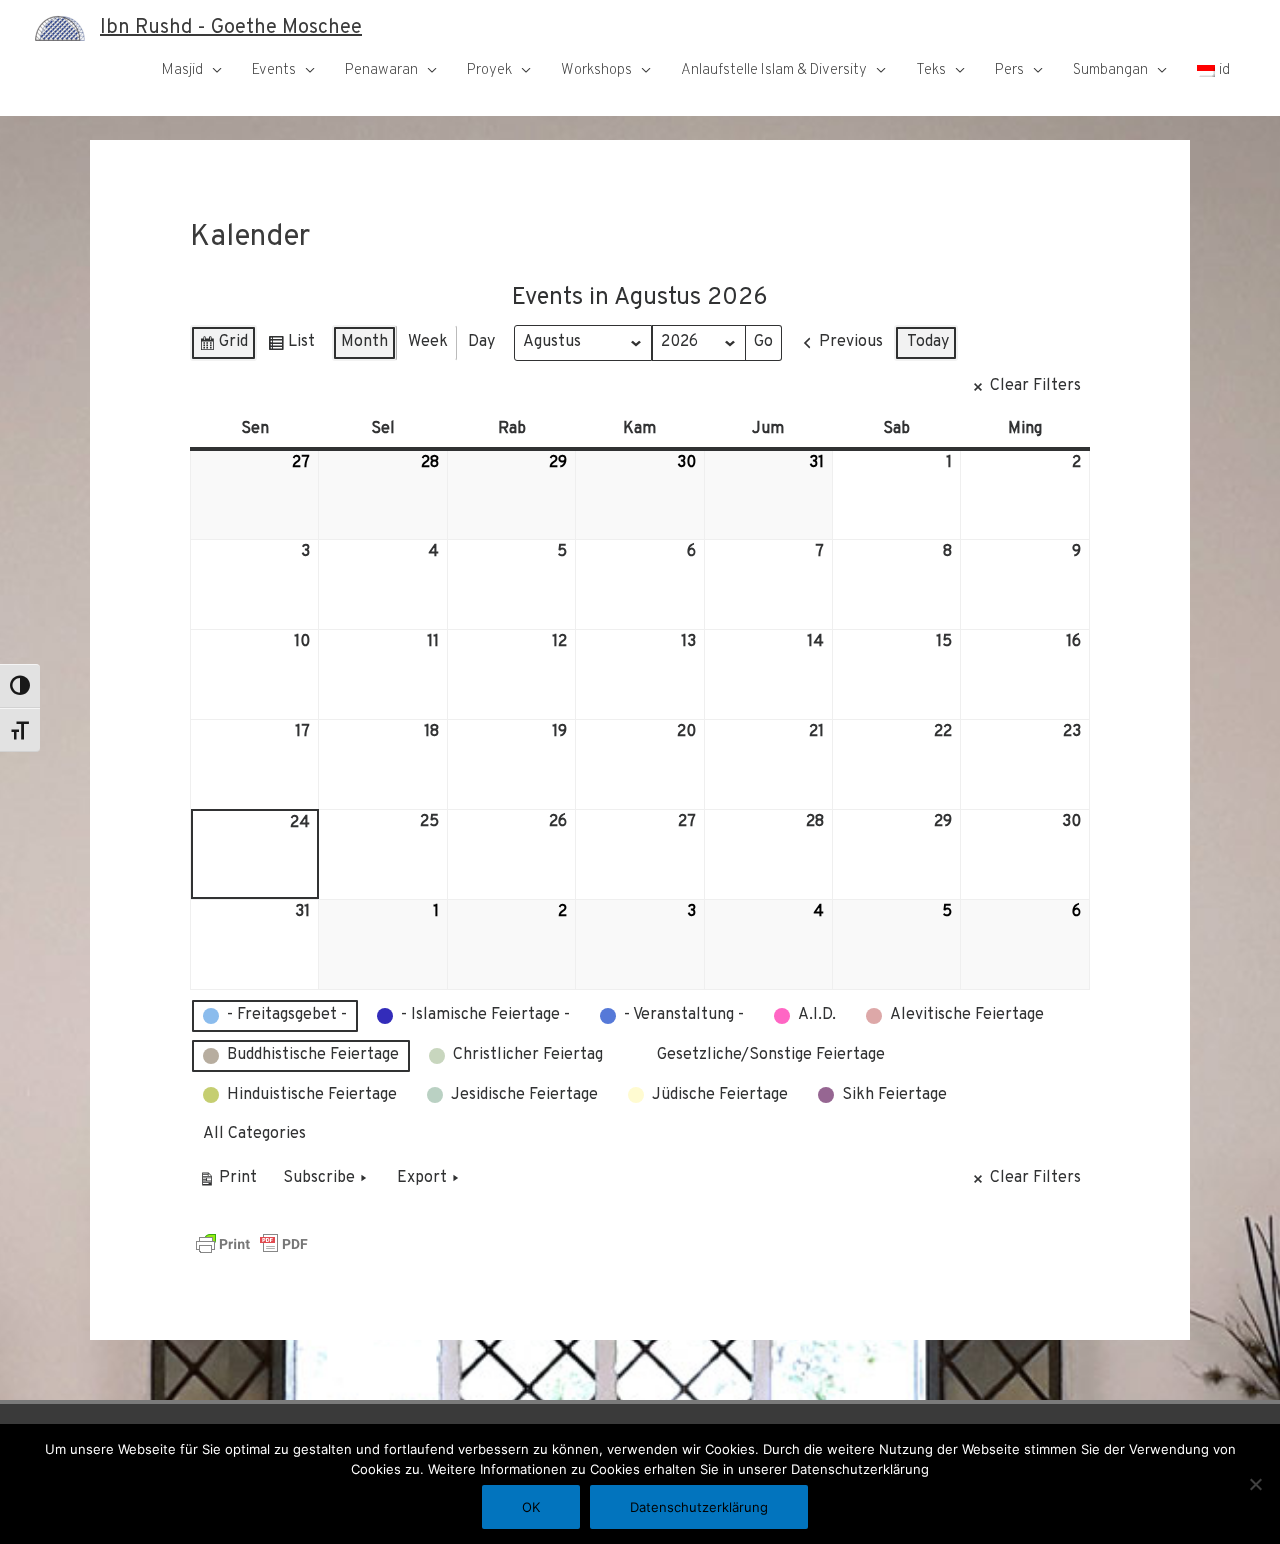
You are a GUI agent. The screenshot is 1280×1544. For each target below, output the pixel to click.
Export (422, 1178)
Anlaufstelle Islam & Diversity (774, 70)
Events (274, 70)
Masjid (182, 70)
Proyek (489, 70)
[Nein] (1255, 1484)
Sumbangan (1110, 70)
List (291, 346)
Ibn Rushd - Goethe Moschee (231, 28)
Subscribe (319, 1178)
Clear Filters (1035, 386)
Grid (223, 346)
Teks (931, 70)
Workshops (596, 70)
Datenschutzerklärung (699, 1507)
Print (227, 1182)
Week (428, 342)
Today (928, 342)
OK (531, 1507)
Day (481, 342)
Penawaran (381, 70)
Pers (1009, 70)
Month (364, 342)
